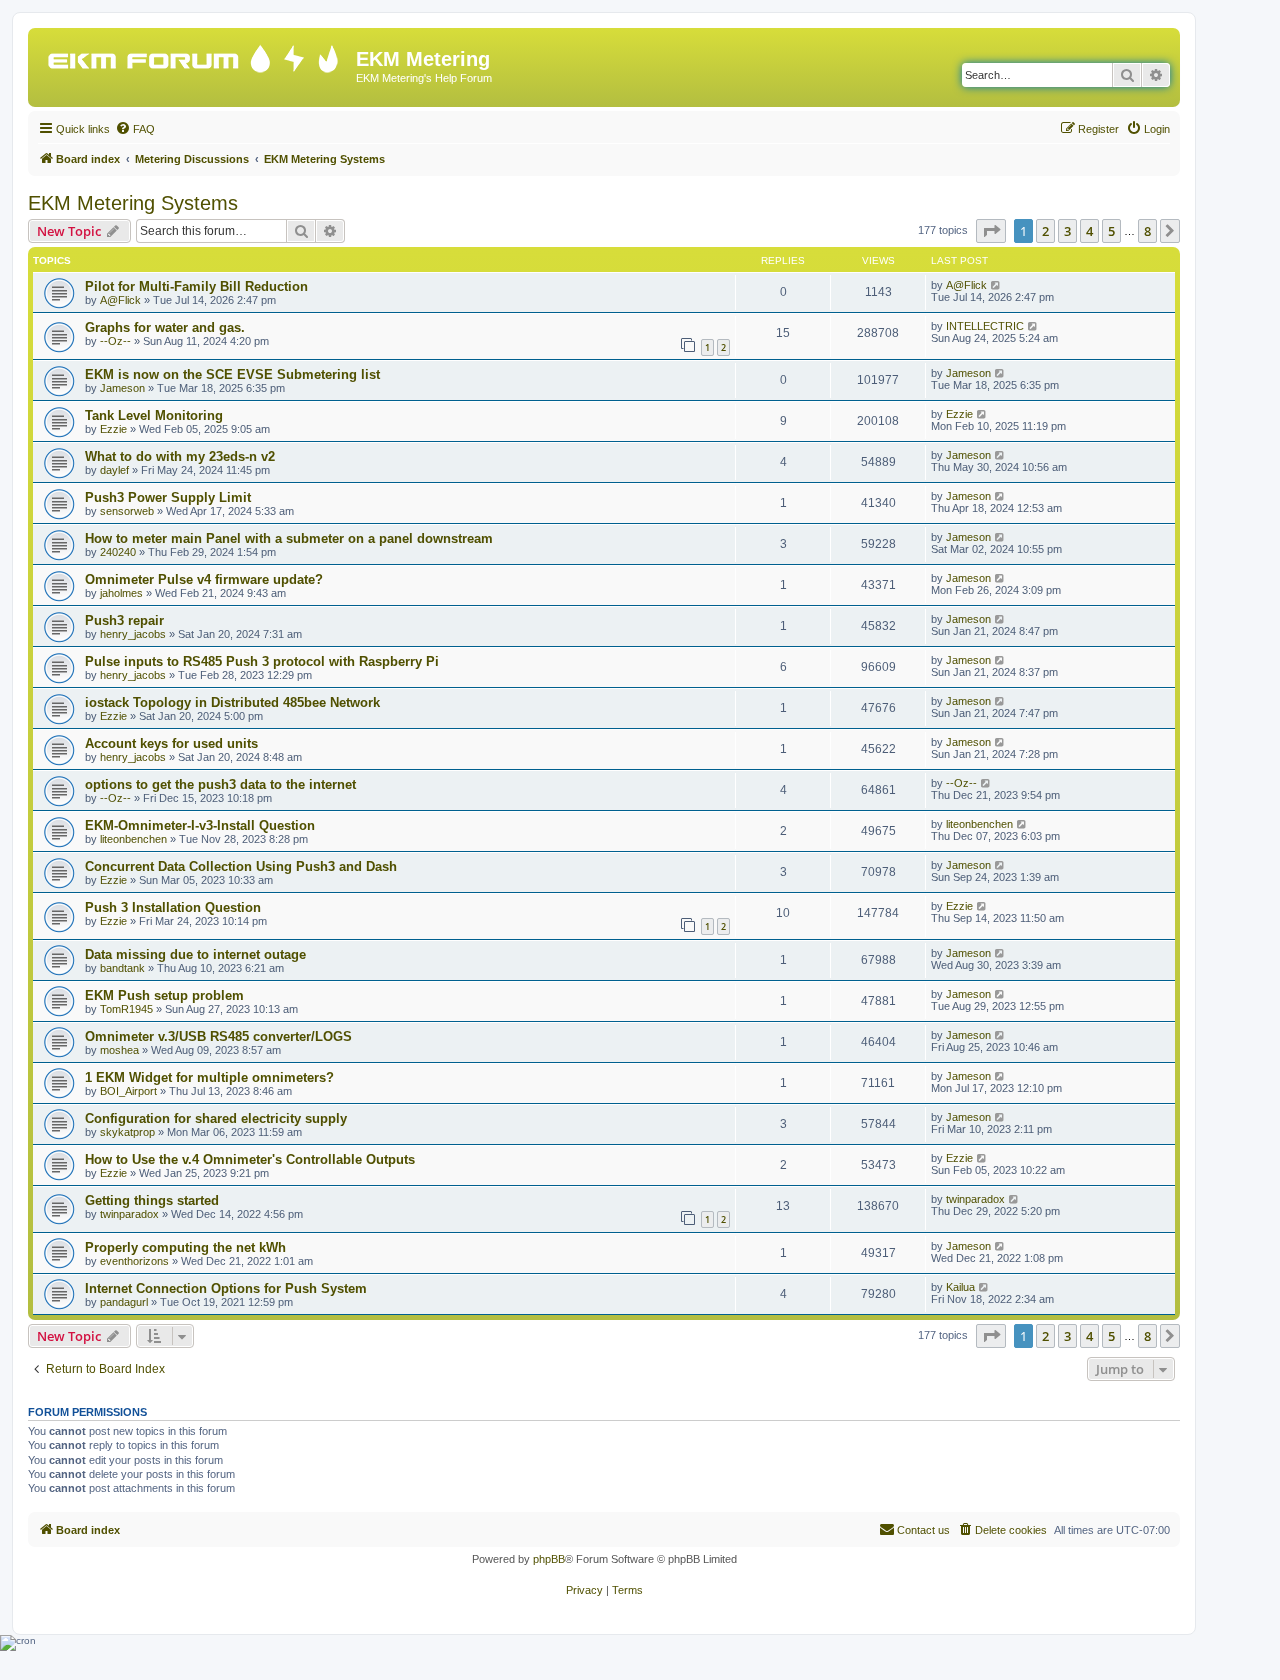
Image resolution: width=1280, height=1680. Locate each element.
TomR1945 (126, 1009)
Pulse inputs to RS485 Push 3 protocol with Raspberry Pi (262, 661)
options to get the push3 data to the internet (220, 784)
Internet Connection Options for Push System (226, 1288)
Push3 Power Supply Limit (168, 497)
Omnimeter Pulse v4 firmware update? (204, 579)
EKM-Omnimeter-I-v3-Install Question (200, 825)
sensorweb (127, 511)
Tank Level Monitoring (154, 415)
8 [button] (1147, 231)
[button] (991, 231)
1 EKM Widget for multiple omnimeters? (209, 1077)
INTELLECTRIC (985, 326)
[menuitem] (135, 129)
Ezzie (113, 429)
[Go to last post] (996, 285)
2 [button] (1045, 231)
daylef (114, 470)
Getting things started (152, 1200)
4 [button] (1089, 231)
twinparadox (129, 1214)
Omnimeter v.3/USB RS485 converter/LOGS (218, 1036)
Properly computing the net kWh (185, 1247)
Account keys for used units (171, 743)
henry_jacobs (133, 634)
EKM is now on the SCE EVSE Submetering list (232, 374)
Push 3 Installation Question (173, 907)
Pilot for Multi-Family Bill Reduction (196, 286)
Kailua (960, 1287)
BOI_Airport (128, 1091)
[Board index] (194, 54)
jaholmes (121, 593)
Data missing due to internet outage (195, 954)
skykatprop (127, 1132)
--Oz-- (115, 341)
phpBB (549, 1559)
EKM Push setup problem (164, 995)
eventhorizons (134, 1261)
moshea (119, 1050)
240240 (118, 552)
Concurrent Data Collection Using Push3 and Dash (241, 866)
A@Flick (120, 300)
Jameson (122, 388)
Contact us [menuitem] (923, 1530)
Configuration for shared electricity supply (216, 1118)
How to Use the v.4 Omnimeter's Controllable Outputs (250, 1159)
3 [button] (1067, 231)
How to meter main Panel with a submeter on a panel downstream (289, 538)
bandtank (122, 968)
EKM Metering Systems (133, 203)
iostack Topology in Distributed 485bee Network (232, 702)
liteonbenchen (133, 839)
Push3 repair (124, 620)
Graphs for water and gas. (165, 327)
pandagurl (124, 1302)
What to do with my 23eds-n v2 (180, 456)
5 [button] (1111, 231)
